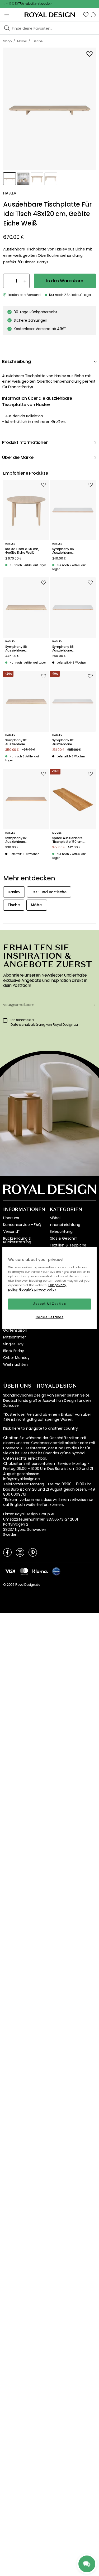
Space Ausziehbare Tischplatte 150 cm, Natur (68, 840)
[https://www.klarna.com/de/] (40, 1571)
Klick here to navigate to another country (40, 1428)
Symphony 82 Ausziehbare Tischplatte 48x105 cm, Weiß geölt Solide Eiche (24, 742)
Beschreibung (16, 361)
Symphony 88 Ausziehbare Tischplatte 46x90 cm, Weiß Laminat (70, 649)
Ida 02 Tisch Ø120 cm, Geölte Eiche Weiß (22, 551)
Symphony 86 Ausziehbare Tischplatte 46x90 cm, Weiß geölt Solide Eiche (24, 649)
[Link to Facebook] (7, 1552)
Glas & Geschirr (63, 1238)
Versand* (11, 1231)
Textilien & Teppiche (68, 1245)
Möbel (55, 1218)
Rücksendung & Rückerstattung (17, 1240)
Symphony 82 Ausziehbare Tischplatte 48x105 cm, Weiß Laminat (71, 742)
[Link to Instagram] (20, 1552)
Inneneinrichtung (65, 1225)
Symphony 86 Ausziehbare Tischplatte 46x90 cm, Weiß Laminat (70, 551)
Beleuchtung (61, 1231)
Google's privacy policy (38, 1290)
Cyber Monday (16, 1358)
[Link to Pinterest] (33, 1552)
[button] (86, 15)
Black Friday (14, 1351)
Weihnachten (15, 1364)
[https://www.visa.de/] (10, 1571)
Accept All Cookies (49, 1304)
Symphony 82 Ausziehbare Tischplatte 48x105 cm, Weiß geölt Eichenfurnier (24, 840)
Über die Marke (18, 457)
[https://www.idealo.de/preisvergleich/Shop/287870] (56, 1571)
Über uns (11, 1218)
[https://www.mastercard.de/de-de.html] (24, 1571)
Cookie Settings (50, 1317)
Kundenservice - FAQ (22, 1225)
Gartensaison (15, 1330)
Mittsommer (14, 1337)
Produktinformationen (25, 442)
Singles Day (13, 1344)
